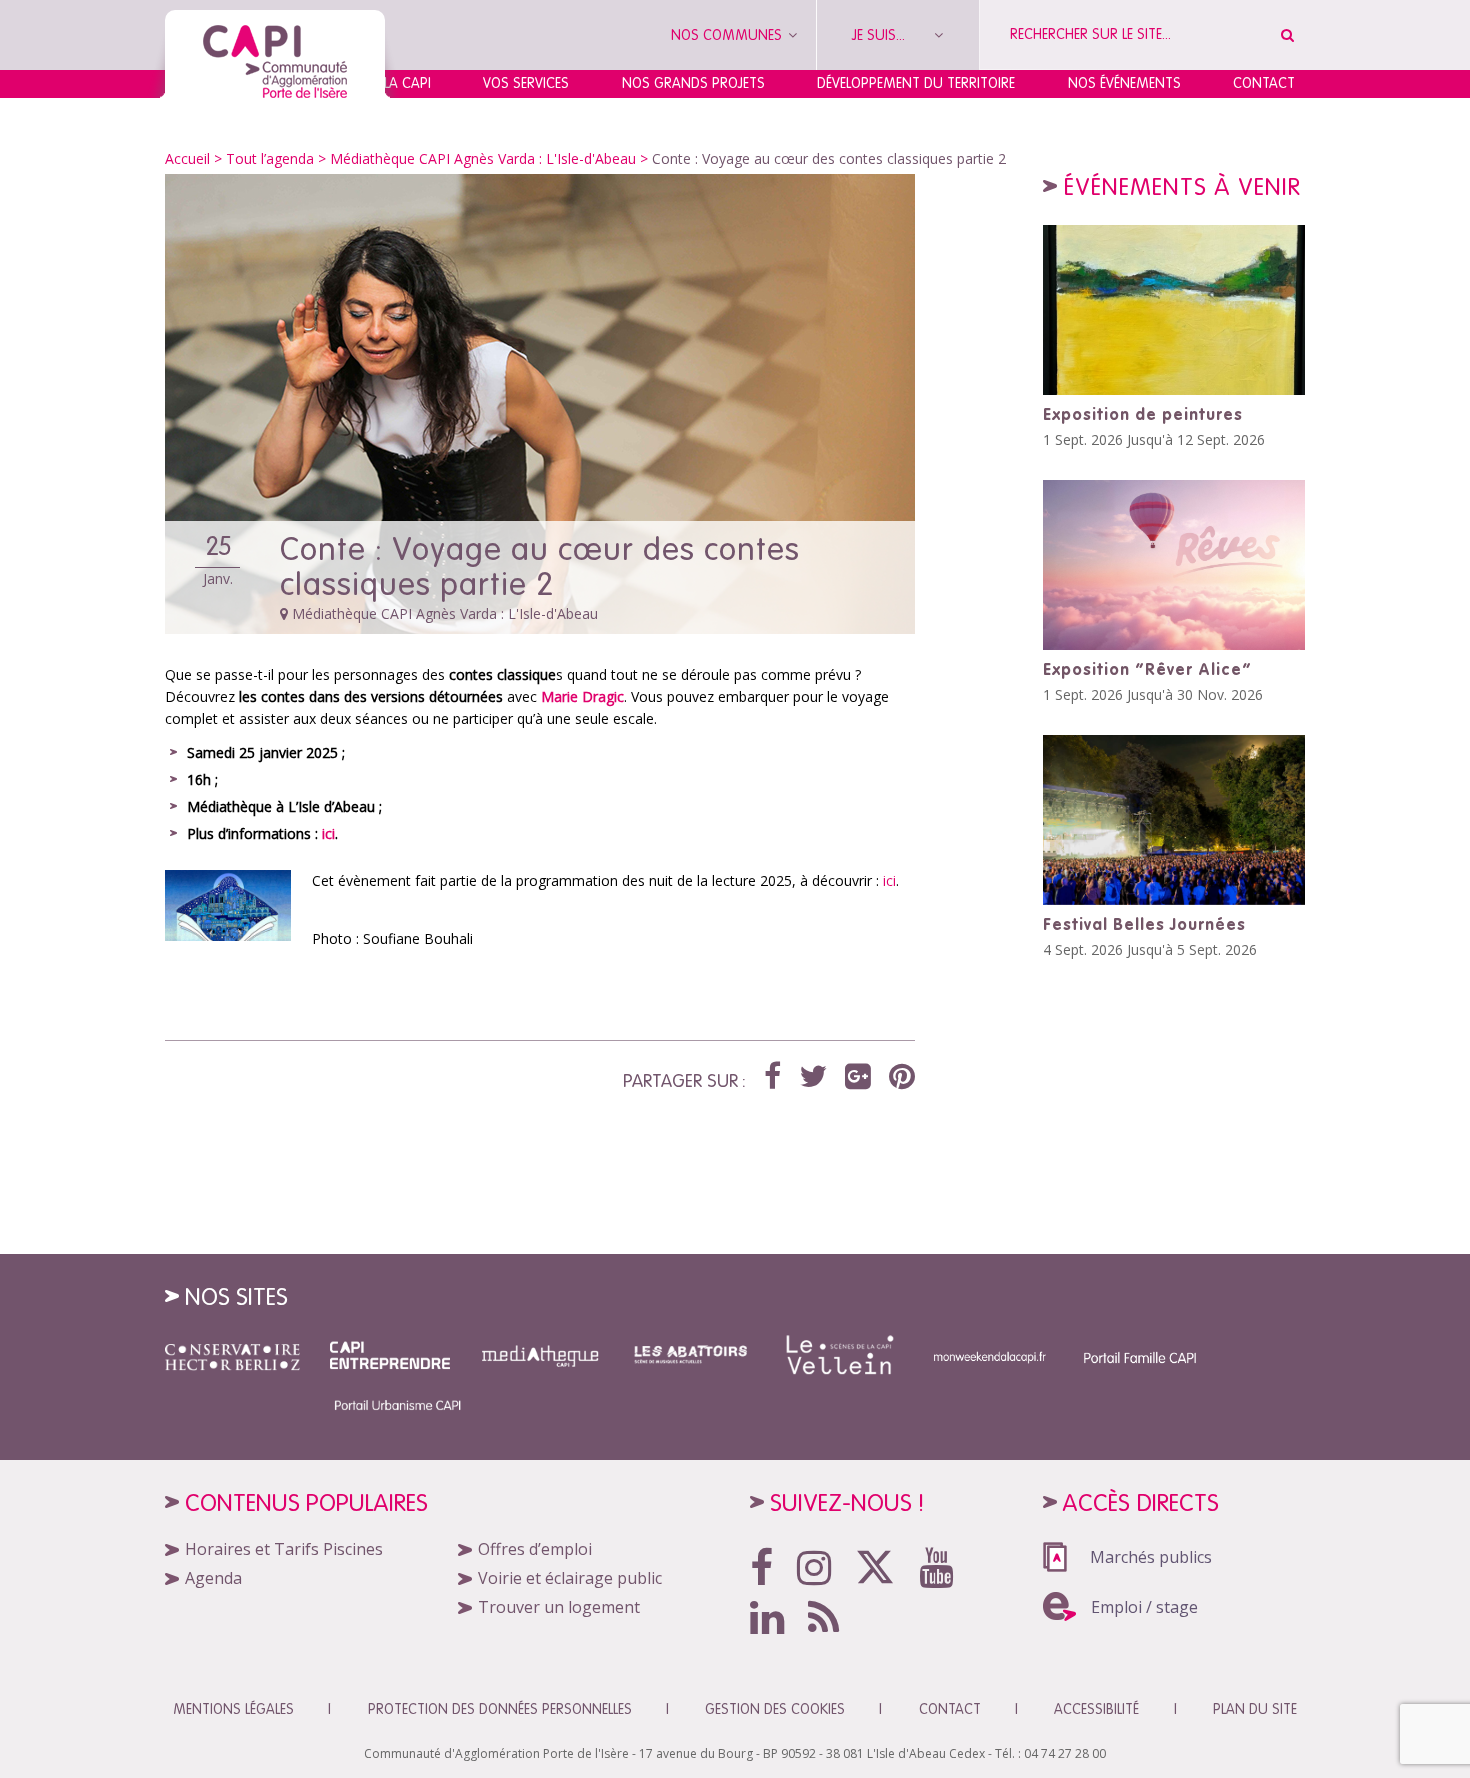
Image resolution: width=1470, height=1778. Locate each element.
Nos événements (1124, 83)
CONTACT (950, 1709)
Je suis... (880, 35)
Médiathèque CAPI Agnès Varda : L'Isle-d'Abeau (483, 158)
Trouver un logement (559, 1607)
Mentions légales (233, 1709)
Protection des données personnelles (500, 1709)
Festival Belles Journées (1144, 924)
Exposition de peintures (1143, 414)
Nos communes (728, 35)
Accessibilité (1096, 1709)
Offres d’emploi (535, 1549)
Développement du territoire (916, 83)
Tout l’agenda (270, 158)
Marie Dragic (582, 696)
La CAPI (407, 83)
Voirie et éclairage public (570, 1578)
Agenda (213, 1578)
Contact (1264, 83)
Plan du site (1255, 1709)
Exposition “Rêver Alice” (1147, 669)
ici (328, 833)
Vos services (526, 83)
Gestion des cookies (775, 1709)
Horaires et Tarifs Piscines (284, 1549)
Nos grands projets (693, 83)
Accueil (187, 158)
